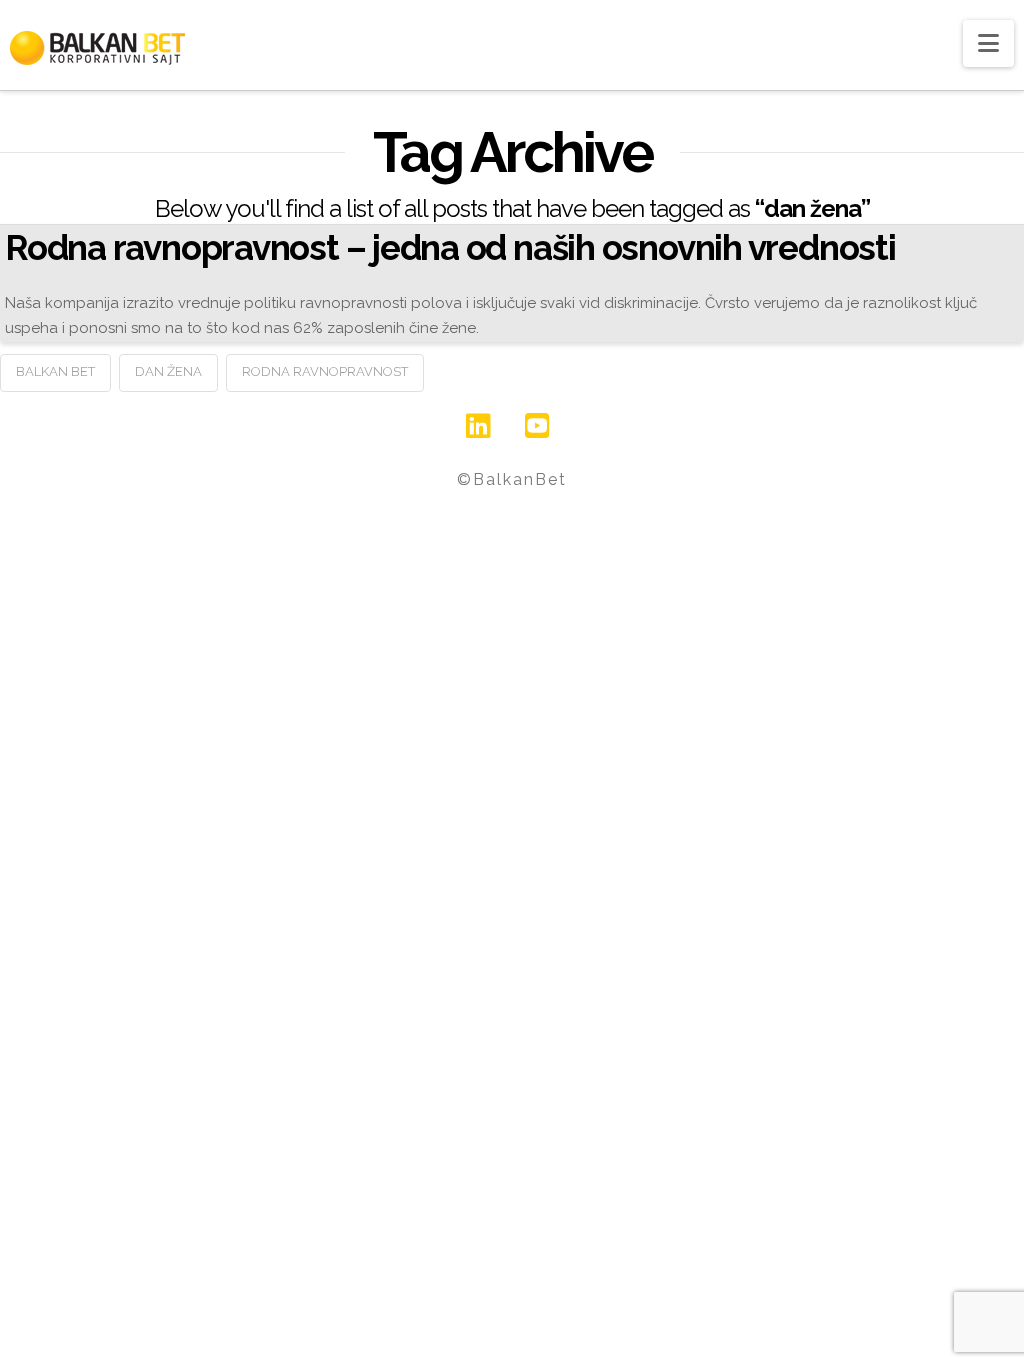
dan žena (168, 371)
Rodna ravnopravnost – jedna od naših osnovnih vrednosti (450, 247)
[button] (988, 43)
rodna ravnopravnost (325, 371)
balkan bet (55, 371)
